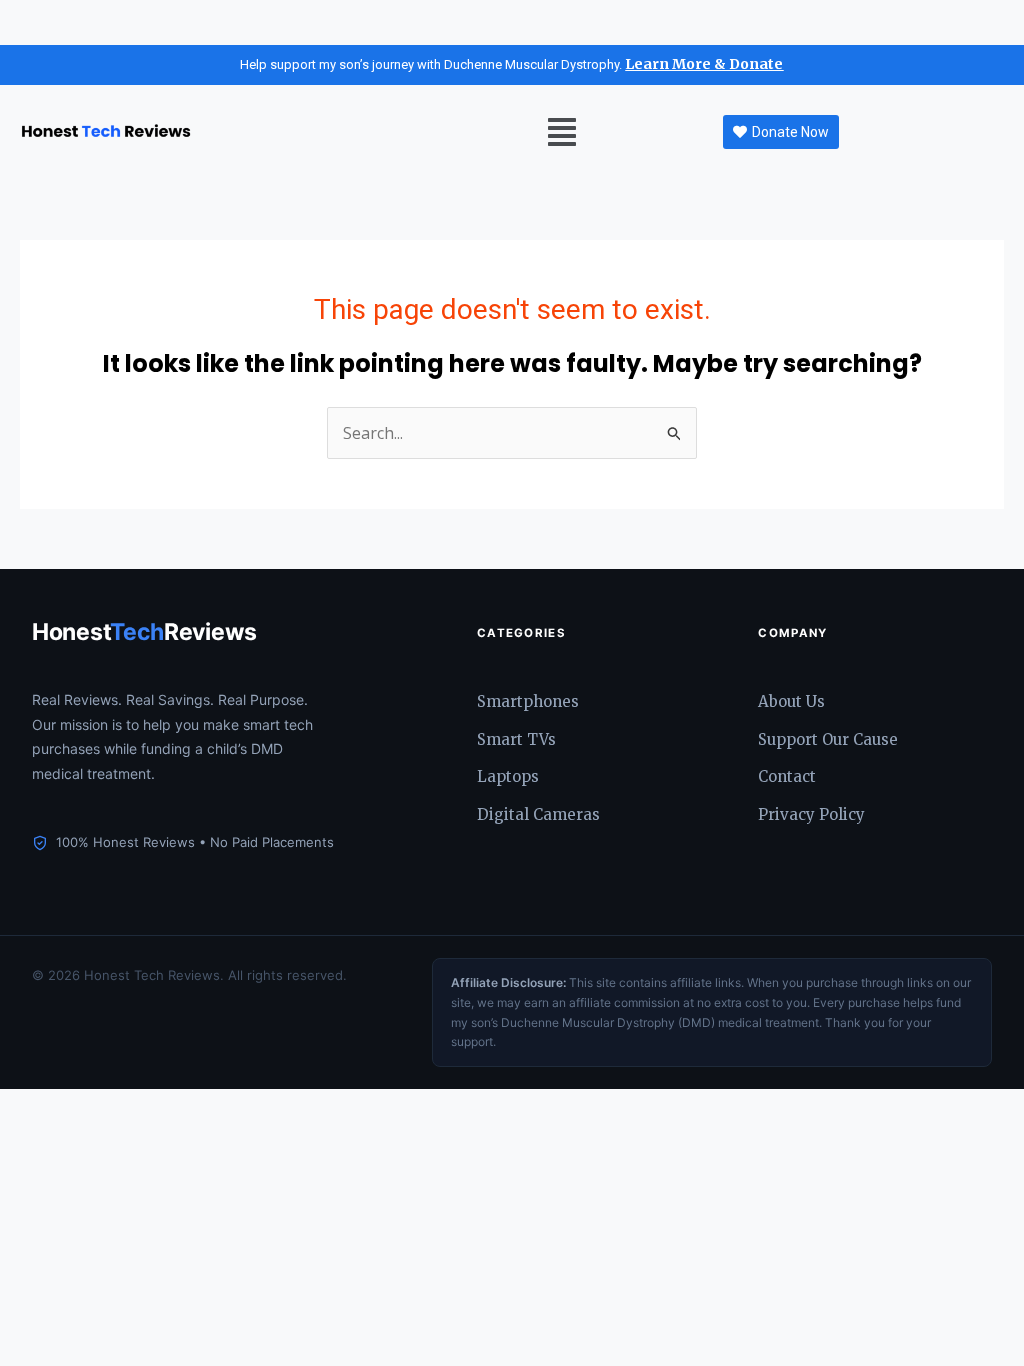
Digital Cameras (538, 814)
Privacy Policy (811, 814)
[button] (562, 132)
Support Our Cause (828, 739)
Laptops (508, 776)
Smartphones (528, 701)
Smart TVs (516, 739)
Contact (787, 776)
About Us (791, 701)
